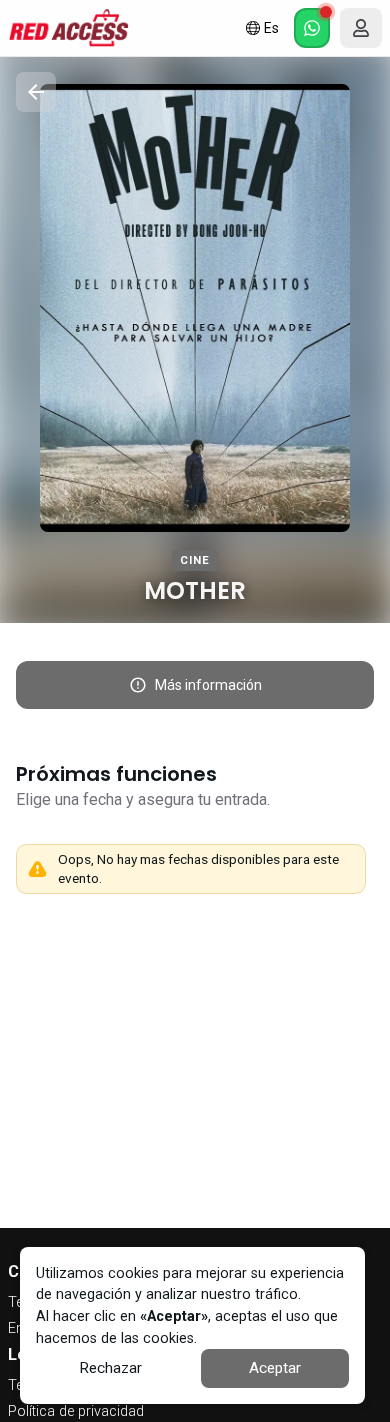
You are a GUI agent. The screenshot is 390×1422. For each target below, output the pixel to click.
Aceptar (275, 1368)
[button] (312, 28)
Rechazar (110, 1368)
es (271, 28)
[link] (68, 28)
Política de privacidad (76, 1411)
